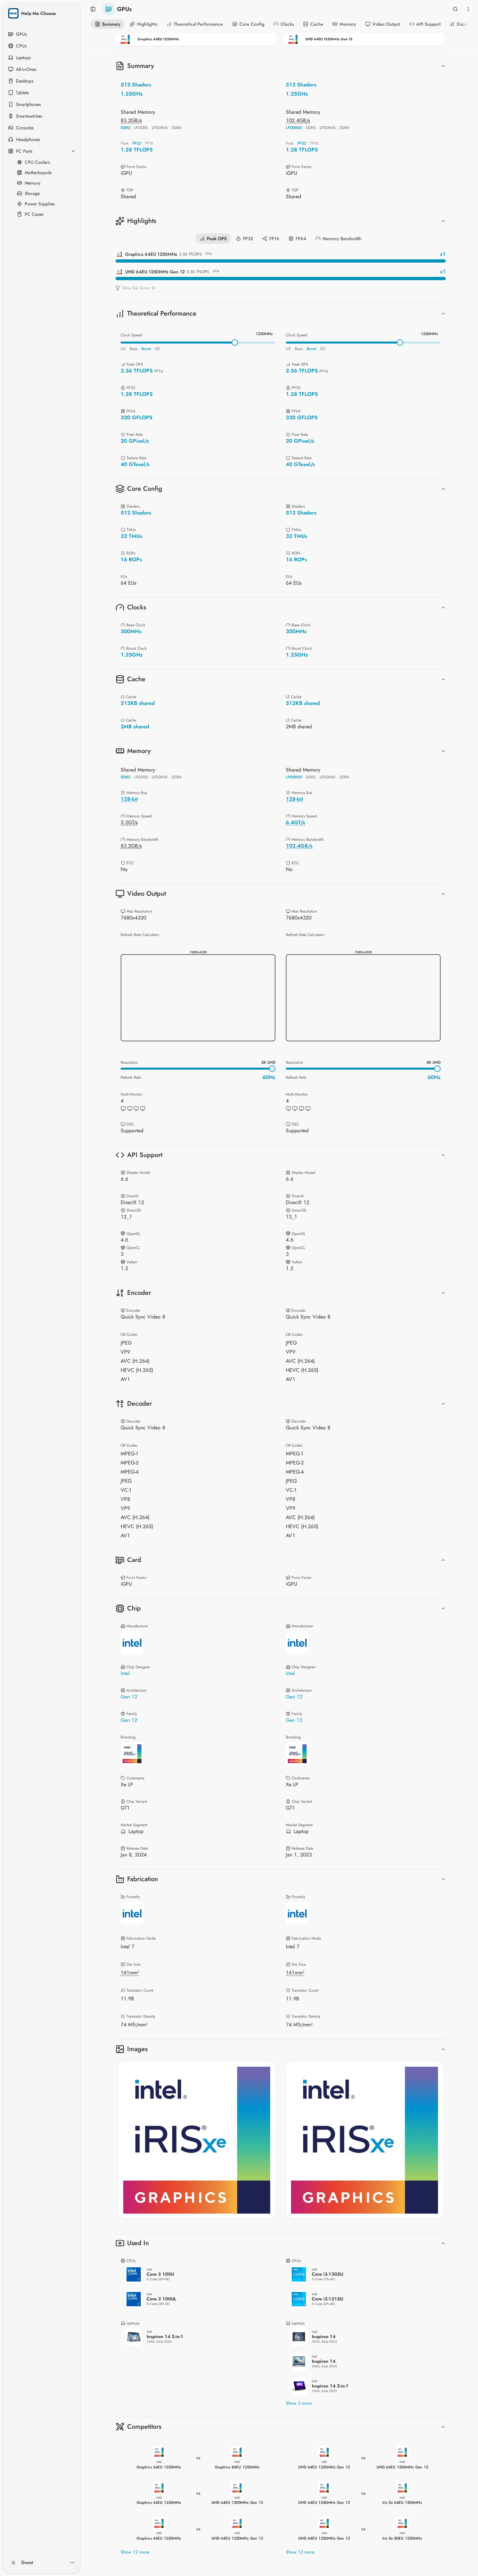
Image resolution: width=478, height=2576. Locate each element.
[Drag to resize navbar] (281, 49)
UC (123, 349)
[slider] (235, 343)
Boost (146, 349)
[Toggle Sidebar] (79, 1288)
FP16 (149, 143)
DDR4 (177, 128)
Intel (125, 1673)
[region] (197, 2140)
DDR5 (126, 128)
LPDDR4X (160, 128)
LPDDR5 (141, 128)
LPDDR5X (294, 128)
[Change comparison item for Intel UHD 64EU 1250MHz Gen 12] (365, 39)
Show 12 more (135, 2552)
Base (134, 349)
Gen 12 (129, 1697)
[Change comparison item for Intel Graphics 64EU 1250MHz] (197, 39)
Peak (125, 143)
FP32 (137, 143)
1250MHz (264, 334)
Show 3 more (299, 2403)
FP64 (301, 239)
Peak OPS (217, 239)
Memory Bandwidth (342, 239)
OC (158, 349)
